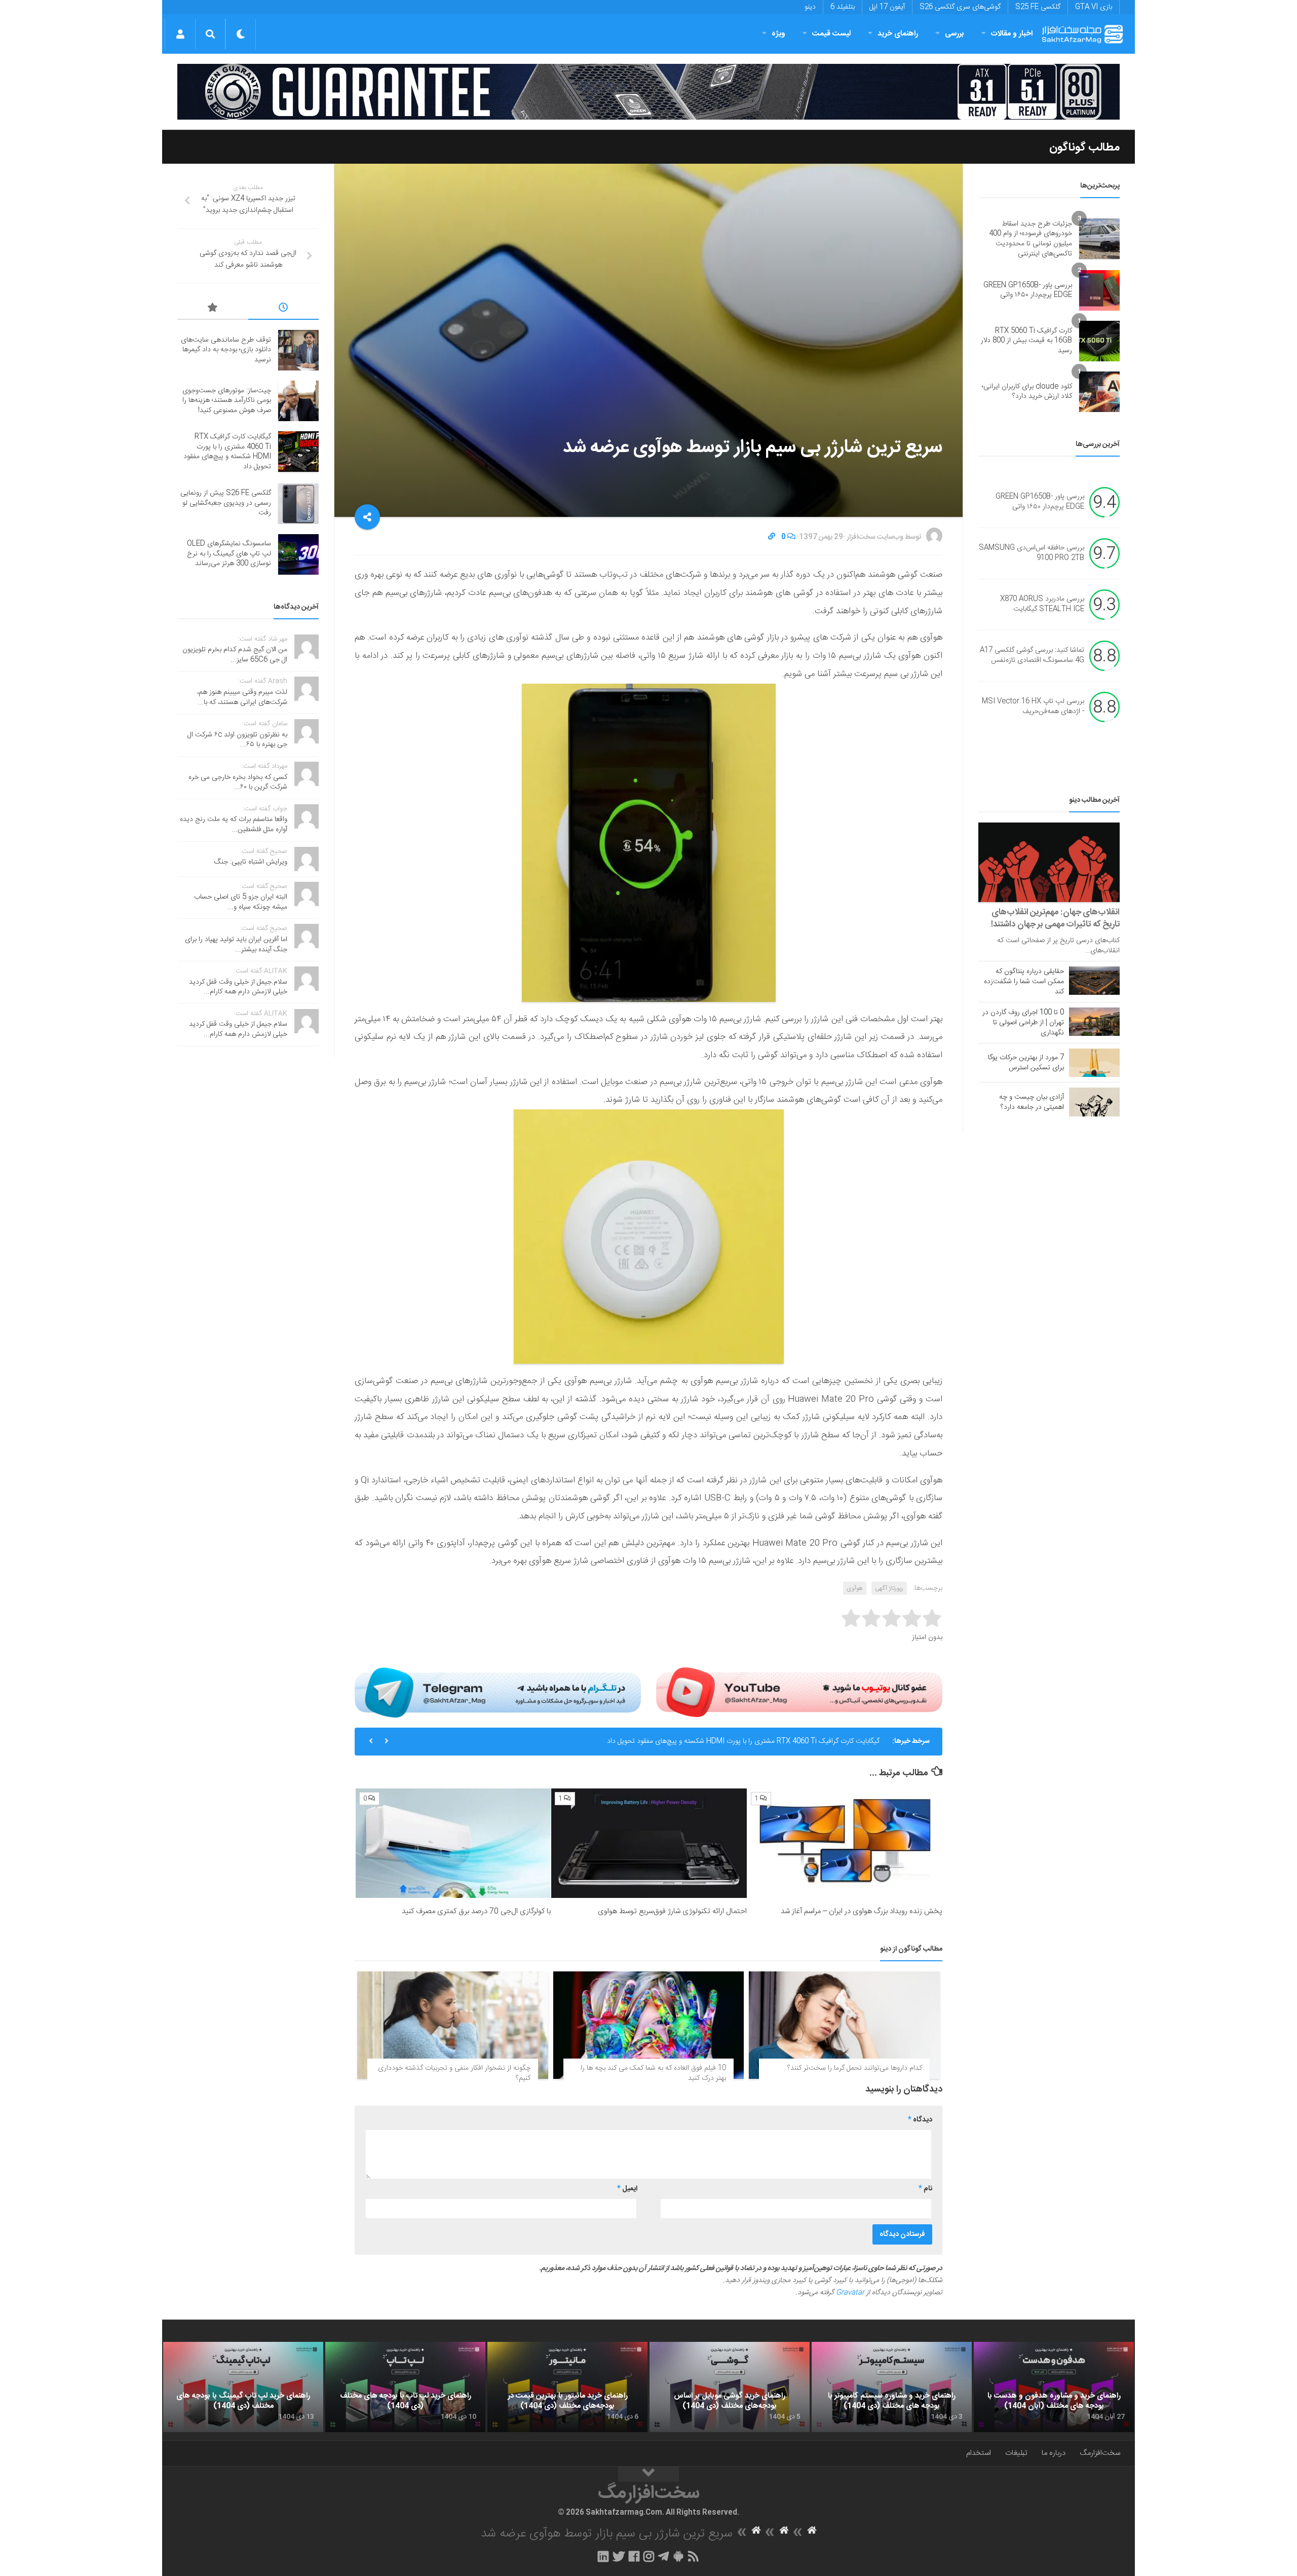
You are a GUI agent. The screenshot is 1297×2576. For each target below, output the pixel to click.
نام (925, 2189)
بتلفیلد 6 (843, 7)
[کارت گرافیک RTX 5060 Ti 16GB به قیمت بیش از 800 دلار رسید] (1099, 341)
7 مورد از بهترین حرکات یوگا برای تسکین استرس (1026, 1063)
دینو (810, 7)
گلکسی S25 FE (1038, 7)
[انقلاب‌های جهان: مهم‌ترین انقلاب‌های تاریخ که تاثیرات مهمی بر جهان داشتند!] (1049, 862)
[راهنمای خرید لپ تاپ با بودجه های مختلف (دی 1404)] (405, 2387)
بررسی (955, 34)
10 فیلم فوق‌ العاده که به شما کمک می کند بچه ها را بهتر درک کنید (653, 2073)
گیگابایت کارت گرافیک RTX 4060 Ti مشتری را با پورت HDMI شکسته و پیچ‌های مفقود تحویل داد (743, 1741)
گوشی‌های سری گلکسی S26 (960, 7)
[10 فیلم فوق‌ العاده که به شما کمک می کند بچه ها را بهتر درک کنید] (649, 2025)
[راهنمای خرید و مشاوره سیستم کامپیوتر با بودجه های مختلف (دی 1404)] (892, 2387)
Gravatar (850, 2293)
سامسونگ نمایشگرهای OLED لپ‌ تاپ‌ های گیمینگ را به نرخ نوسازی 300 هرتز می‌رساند (229, 554)
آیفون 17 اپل (887, 7)
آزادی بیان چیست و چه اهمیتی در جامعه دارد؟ (1032, 1102)
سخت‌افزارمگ (1100, 2453)
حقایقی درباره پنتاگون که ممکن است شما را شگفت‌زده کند (1024, 982)
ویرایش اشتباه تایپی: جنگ (251, 862)
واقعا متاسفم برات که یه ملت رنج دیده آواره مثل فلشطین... (234, 825)
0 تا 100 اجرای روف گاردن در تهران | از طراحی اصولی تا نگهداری (1023, 1023)
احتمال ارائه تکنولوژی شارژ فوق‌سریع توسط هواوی (672, 1911)
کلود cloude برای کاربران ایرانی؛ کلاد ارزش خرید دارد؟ (1027, 392)
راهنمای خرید (898, 34)
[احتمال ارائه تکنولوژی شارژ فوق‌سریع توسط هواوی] (649, 1843)
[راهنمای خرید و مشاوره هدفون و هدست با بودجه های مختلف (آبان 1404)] (1054, 2387)
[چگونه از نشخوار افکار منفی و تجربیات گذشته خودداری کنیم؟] (453, 2025)
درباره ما (1054, 2453)
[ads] (648, 92)
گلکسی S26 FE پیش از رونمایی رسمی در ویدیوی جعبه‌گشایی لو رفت (226, 503)
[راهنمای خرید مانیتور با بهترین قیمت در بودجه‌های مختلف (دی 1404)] (567, 2387)
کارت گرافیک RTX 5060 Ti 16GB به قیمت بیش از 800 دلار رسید (1026, 341)
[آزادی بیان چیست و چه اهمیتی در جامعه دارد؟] (1094, 1102)
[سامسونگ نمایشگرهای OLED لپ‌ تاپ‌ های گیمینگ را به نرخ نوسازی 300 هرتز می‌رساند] (298, 554)
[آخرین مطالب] (284, 309)
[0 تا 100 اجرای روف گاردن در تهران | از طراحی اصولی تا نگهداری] (1094, 1022)
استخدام (979, 2453)
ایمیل (627, 2189)
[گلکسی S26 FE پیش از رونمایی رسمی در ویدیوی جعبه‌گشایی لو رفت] (298, 504)
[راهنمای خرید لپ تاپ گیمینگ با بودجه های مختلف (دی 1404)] (243, 2387)
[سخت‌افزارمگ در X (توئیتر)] (619, 2556)
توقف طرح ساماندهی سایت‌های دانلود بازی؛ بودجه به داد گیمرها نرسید (226, 350)
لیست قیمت (831, 34)
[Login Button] (180, 34)
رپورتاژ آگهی (889, 1588)
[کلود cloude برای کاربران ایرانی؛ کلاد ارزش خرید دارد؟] (1099, 392)
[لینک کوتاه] (772, 537)
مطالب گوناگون (1084, 147)
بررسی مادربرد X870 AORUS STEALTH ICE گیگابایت (1042, 605)
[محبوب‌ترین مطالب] (213, 309)
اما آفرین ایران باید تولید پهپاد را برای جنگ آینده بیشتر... (236, 945)
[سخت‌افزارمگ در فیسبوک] (634, 2556)
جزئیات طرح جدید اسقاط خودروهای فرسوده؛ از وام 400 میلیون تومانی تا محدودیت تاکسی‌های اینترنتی (1031, 239)
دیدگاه (920, 2120)
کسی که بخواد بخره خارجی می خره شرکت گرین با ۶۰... (238, 782)
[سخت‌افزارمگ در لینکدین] (603, 2556)
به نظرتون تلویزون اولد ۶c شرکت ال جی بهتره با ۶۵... (237, 740)
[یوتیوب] (799, 1692)
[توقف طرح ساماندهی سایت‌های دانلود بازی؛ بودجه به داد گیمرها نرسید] (298, 350)
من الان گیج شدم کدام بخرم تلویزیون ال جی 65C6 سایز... (235, 655)
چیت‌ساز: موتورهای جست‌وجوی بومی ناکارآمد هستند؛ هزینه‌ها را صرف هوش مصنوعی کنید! (227, 401)
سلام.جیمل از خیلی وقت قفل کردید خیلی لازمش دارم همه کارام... (238, 987)
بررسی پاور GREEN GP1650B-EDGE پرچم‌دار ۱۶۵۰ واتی (1028, 290)
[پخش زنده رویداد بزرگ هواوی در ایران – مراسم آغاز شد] (845, 1843)
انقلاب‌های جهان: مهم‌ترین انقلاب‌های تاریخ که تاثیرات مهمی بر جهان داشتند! (1055, 918)
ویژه (778, 34)
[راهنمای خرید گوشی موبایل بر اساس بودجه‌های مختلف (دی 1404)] (730, 2387)
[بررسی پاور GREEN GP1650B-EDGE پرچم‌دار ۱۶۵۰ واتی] (1099, 290)
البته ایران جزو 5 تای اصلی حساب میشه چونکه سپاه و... (241, 902)
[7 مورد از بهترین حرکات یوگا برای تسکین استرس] (1094, 1063)
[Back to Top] (648, 2474)
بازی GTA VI (1094, 7)
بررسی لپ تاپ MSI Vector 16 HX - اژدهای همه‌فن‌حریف (1033, 707)
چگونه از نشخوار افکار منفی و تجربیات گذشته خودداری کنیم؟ (454, 2073)
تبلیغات (1016, 2453)
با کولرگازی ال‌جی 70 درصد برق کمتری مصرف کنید (476, 1911)
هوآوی (855, 1588)
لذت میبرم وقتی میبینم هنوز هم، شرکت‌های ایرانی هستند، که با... (242, 697)
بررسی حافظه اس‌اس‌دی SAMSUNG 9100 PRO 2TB (1032, 553)
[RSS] (694, 2556)
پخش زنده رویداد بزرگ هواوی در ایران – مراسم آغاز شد (862, 1911)
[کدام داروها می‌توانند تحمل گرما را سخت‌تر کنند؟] (844, 2025)
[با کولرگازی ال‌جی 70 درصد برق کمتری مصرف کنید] (453, 1843)
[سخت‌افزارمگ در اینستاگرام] (649, 2556)
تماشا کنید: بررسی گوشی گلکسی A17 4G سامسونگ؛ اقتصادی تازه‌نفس (1032, 656)
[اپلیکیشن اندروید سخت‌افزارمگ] (678, 2556)
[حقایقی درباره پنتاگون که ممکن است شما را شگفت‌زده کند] (1094, 981)
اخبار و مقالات (1012, 34)
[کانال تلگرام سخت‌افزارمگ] (663, 2556)
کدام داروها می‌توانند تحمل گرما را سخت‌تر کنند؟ (855, 2068)
